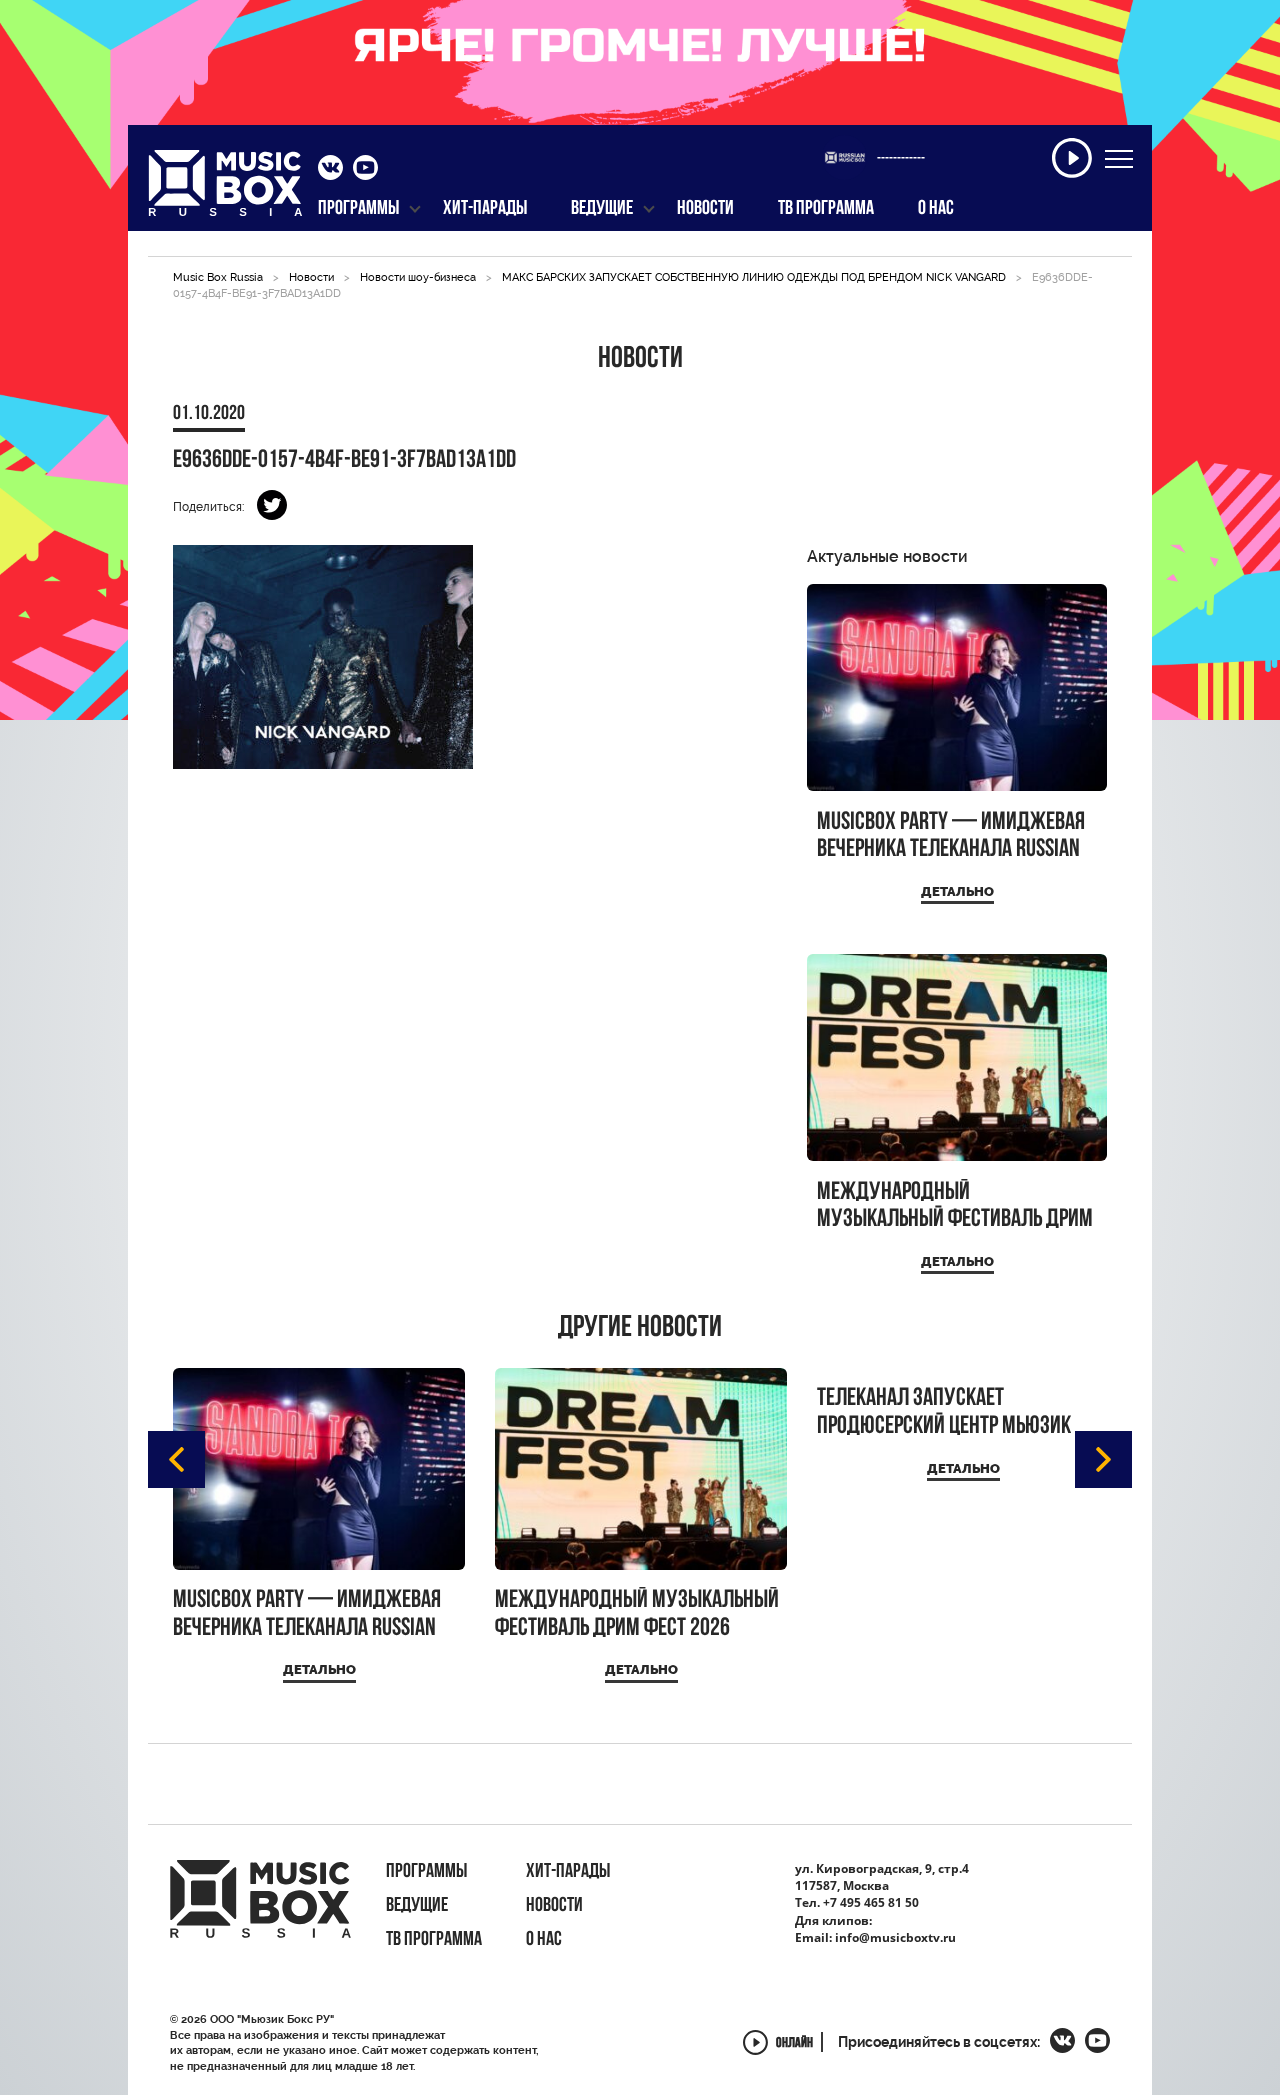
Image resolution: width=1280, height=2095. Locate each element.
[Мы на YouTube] (365, 170)
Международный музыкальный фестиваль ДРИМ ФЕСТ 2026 (955, 1206)
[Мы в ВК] (330, 170)
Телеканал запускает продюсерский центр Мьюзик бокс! (944, 1412)
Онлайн (794, 2044)
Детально (957, 891)
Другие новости (640, 1329)
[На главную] (225, 189)
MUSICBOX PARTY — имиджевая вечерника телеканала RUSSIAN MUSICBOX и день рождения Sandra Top (951, 836)
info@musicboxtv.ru (895, 1937)
